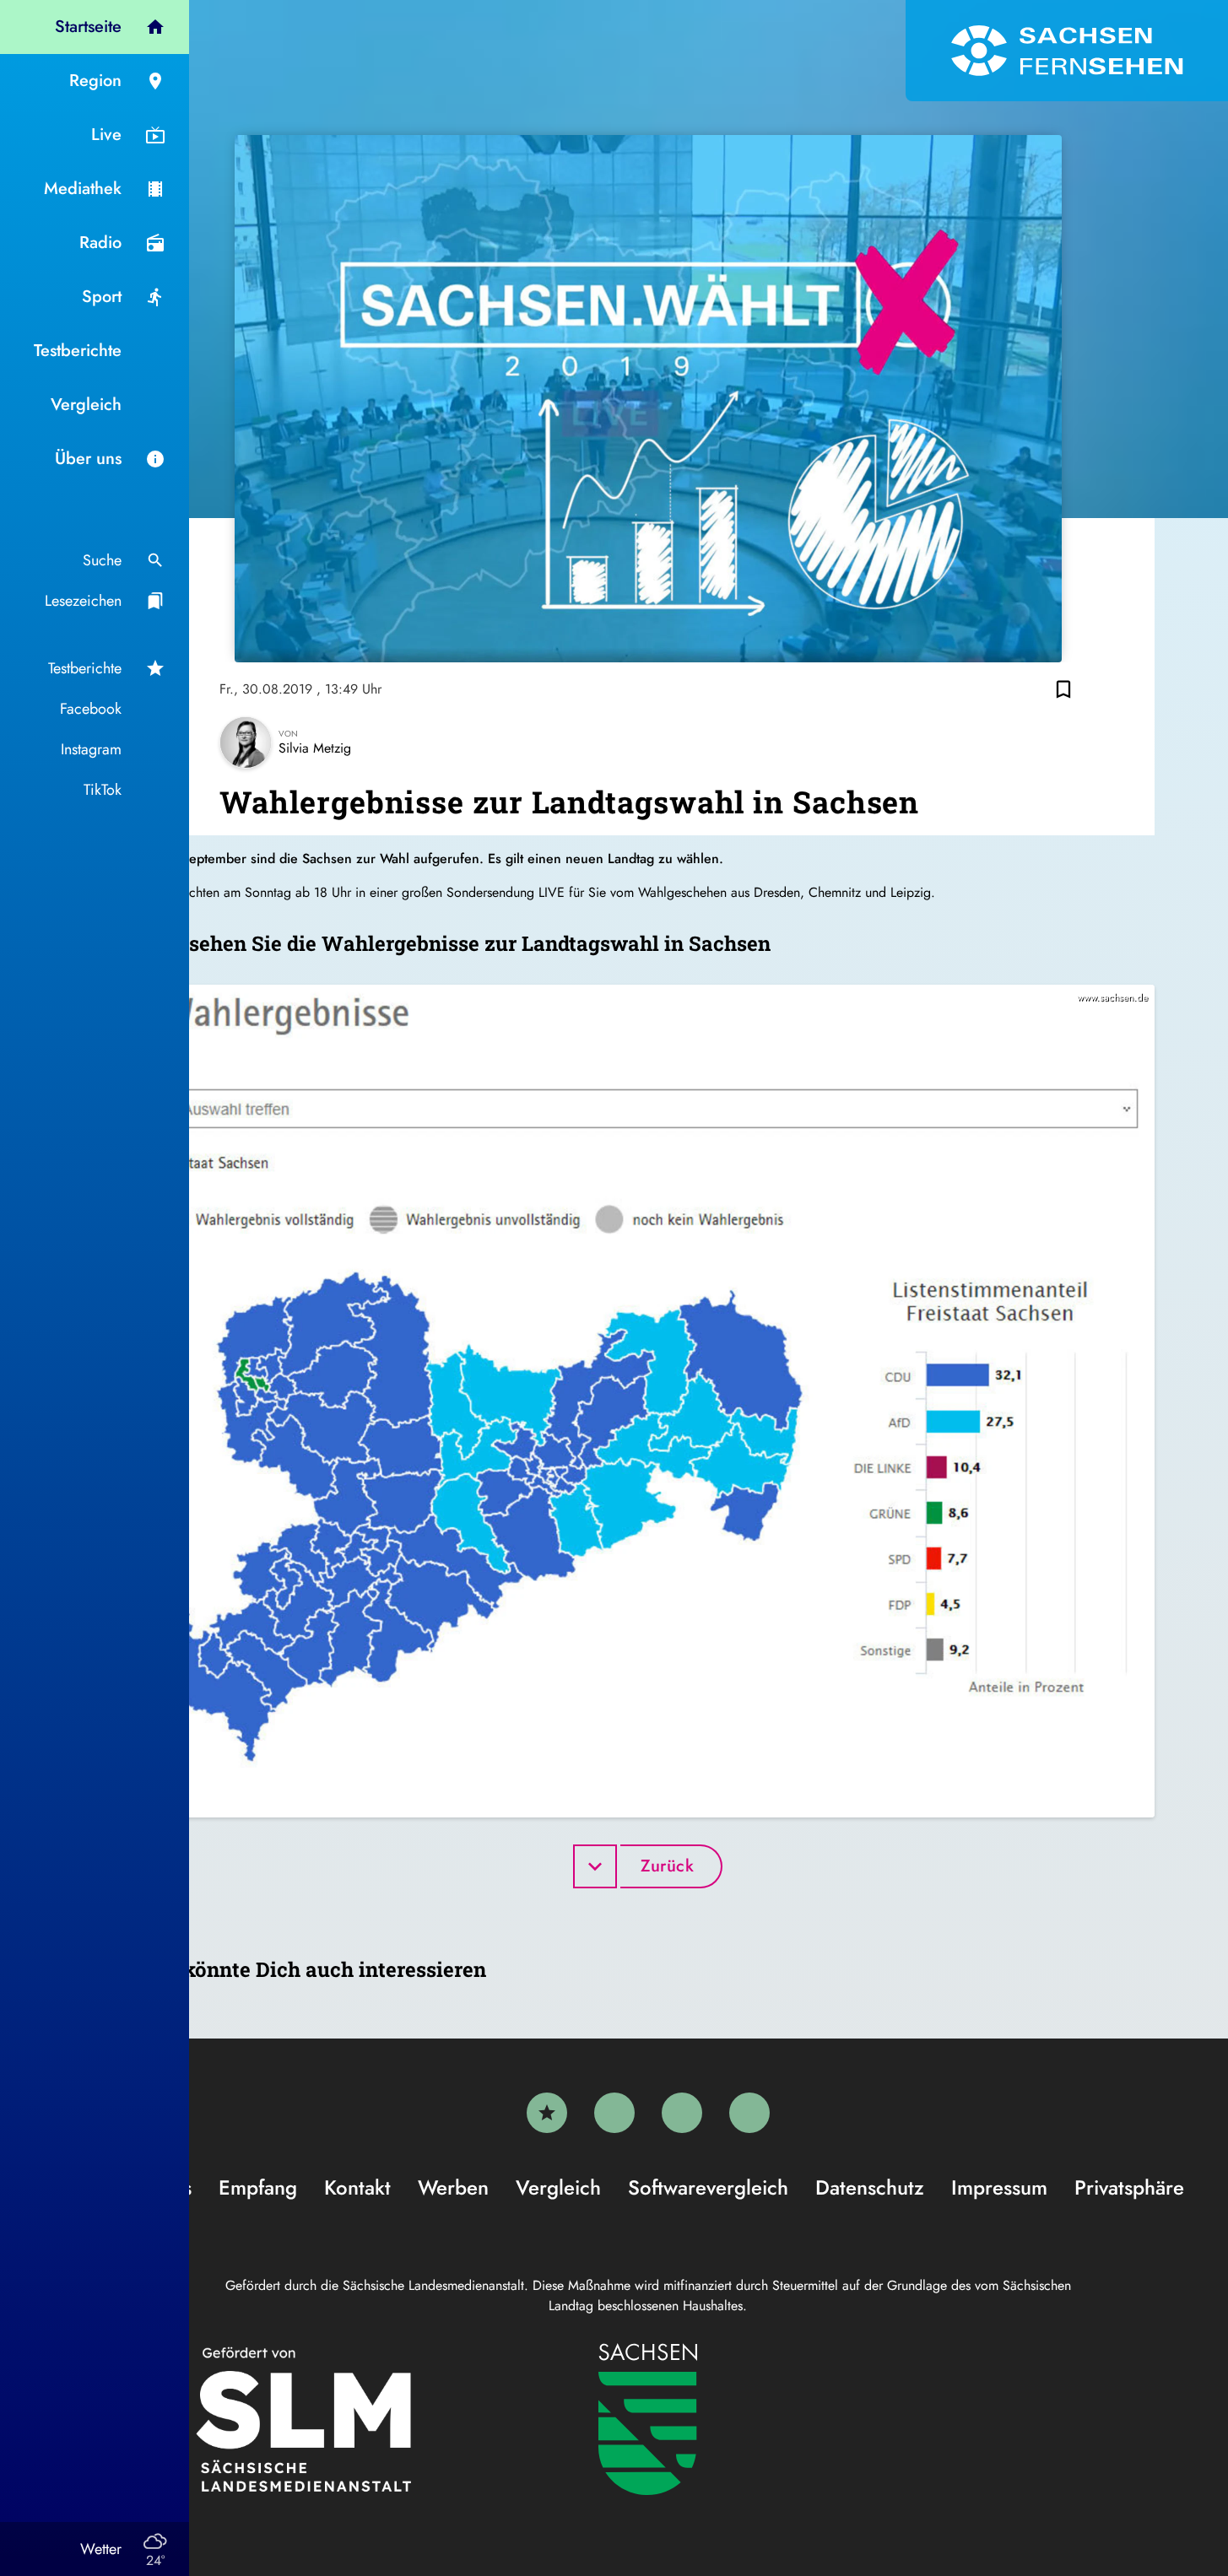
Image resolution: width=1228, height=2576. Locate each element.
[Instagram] (682, 2113)
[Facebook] (614, 2113)
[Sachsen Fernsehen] (1067, 51)
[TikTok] (749, 2113)
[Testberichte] (547, 2113)
